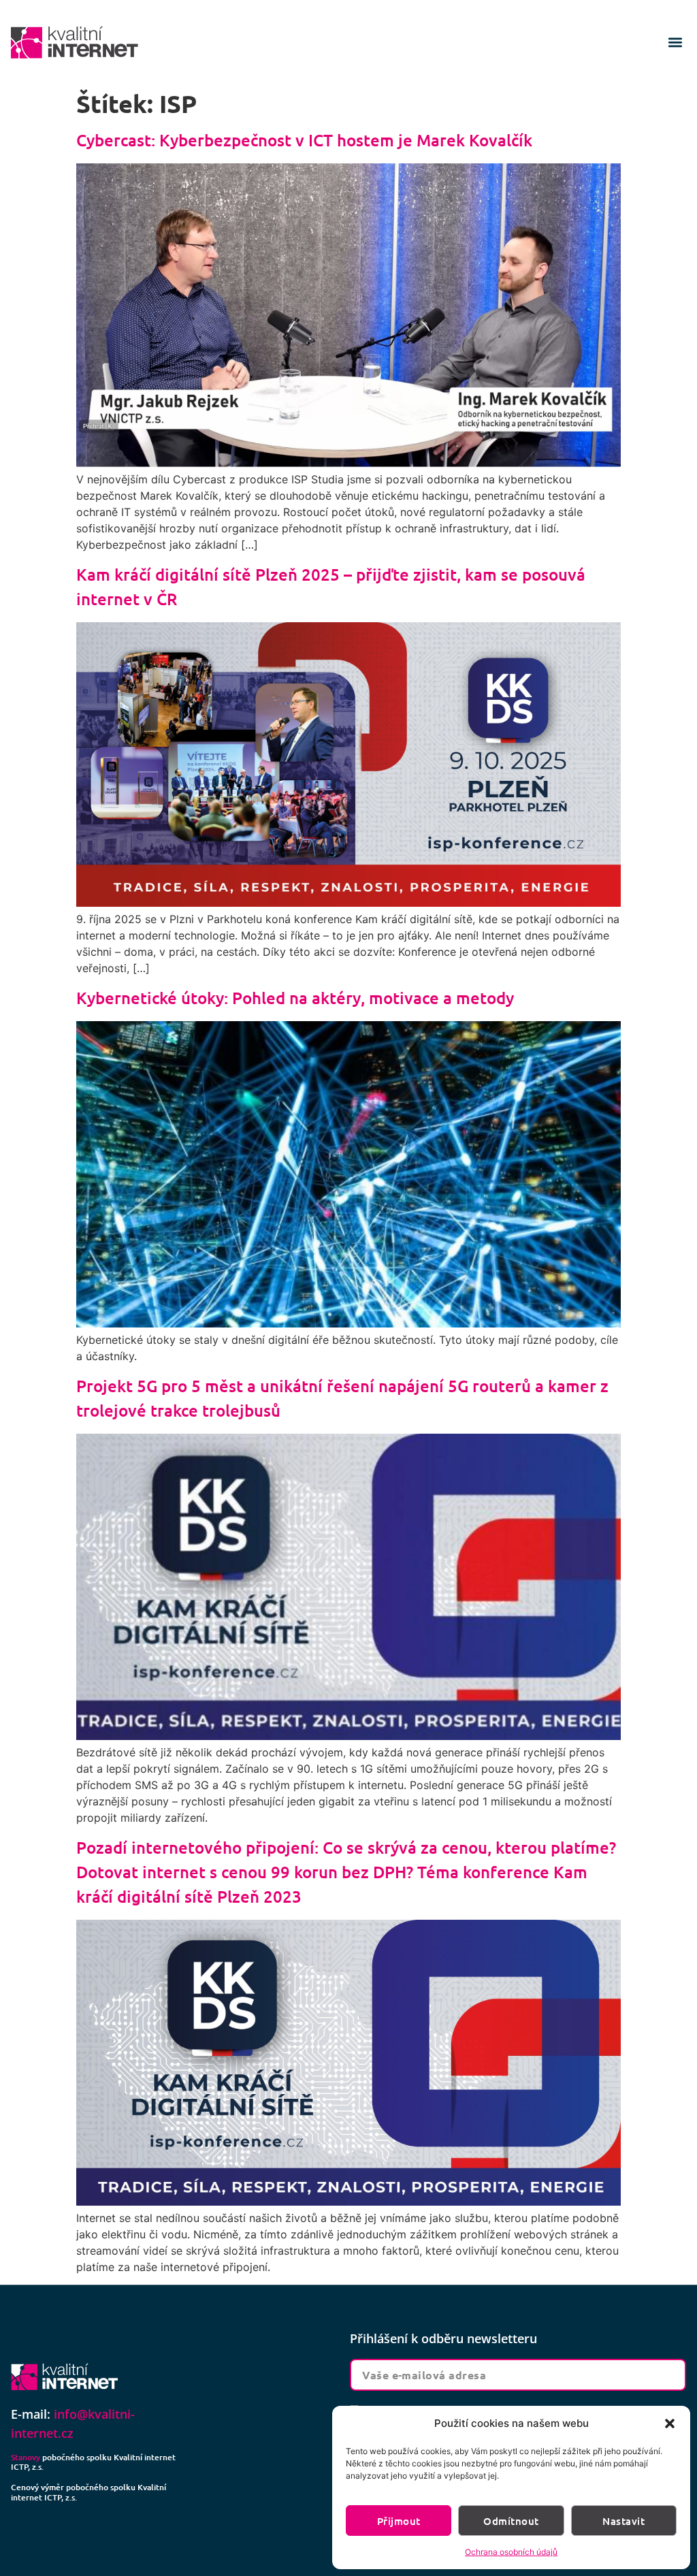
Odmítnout (511, 2521)
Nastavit (623, 2521)
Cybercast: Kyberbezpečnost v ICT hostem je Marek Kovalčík (304, 140)
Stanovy (26, 2457)
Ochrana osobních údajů (511, 2552)
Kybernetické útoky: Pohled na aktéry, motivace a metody (295, 998)
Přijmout (399, 2521)
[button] (670, 2424)
